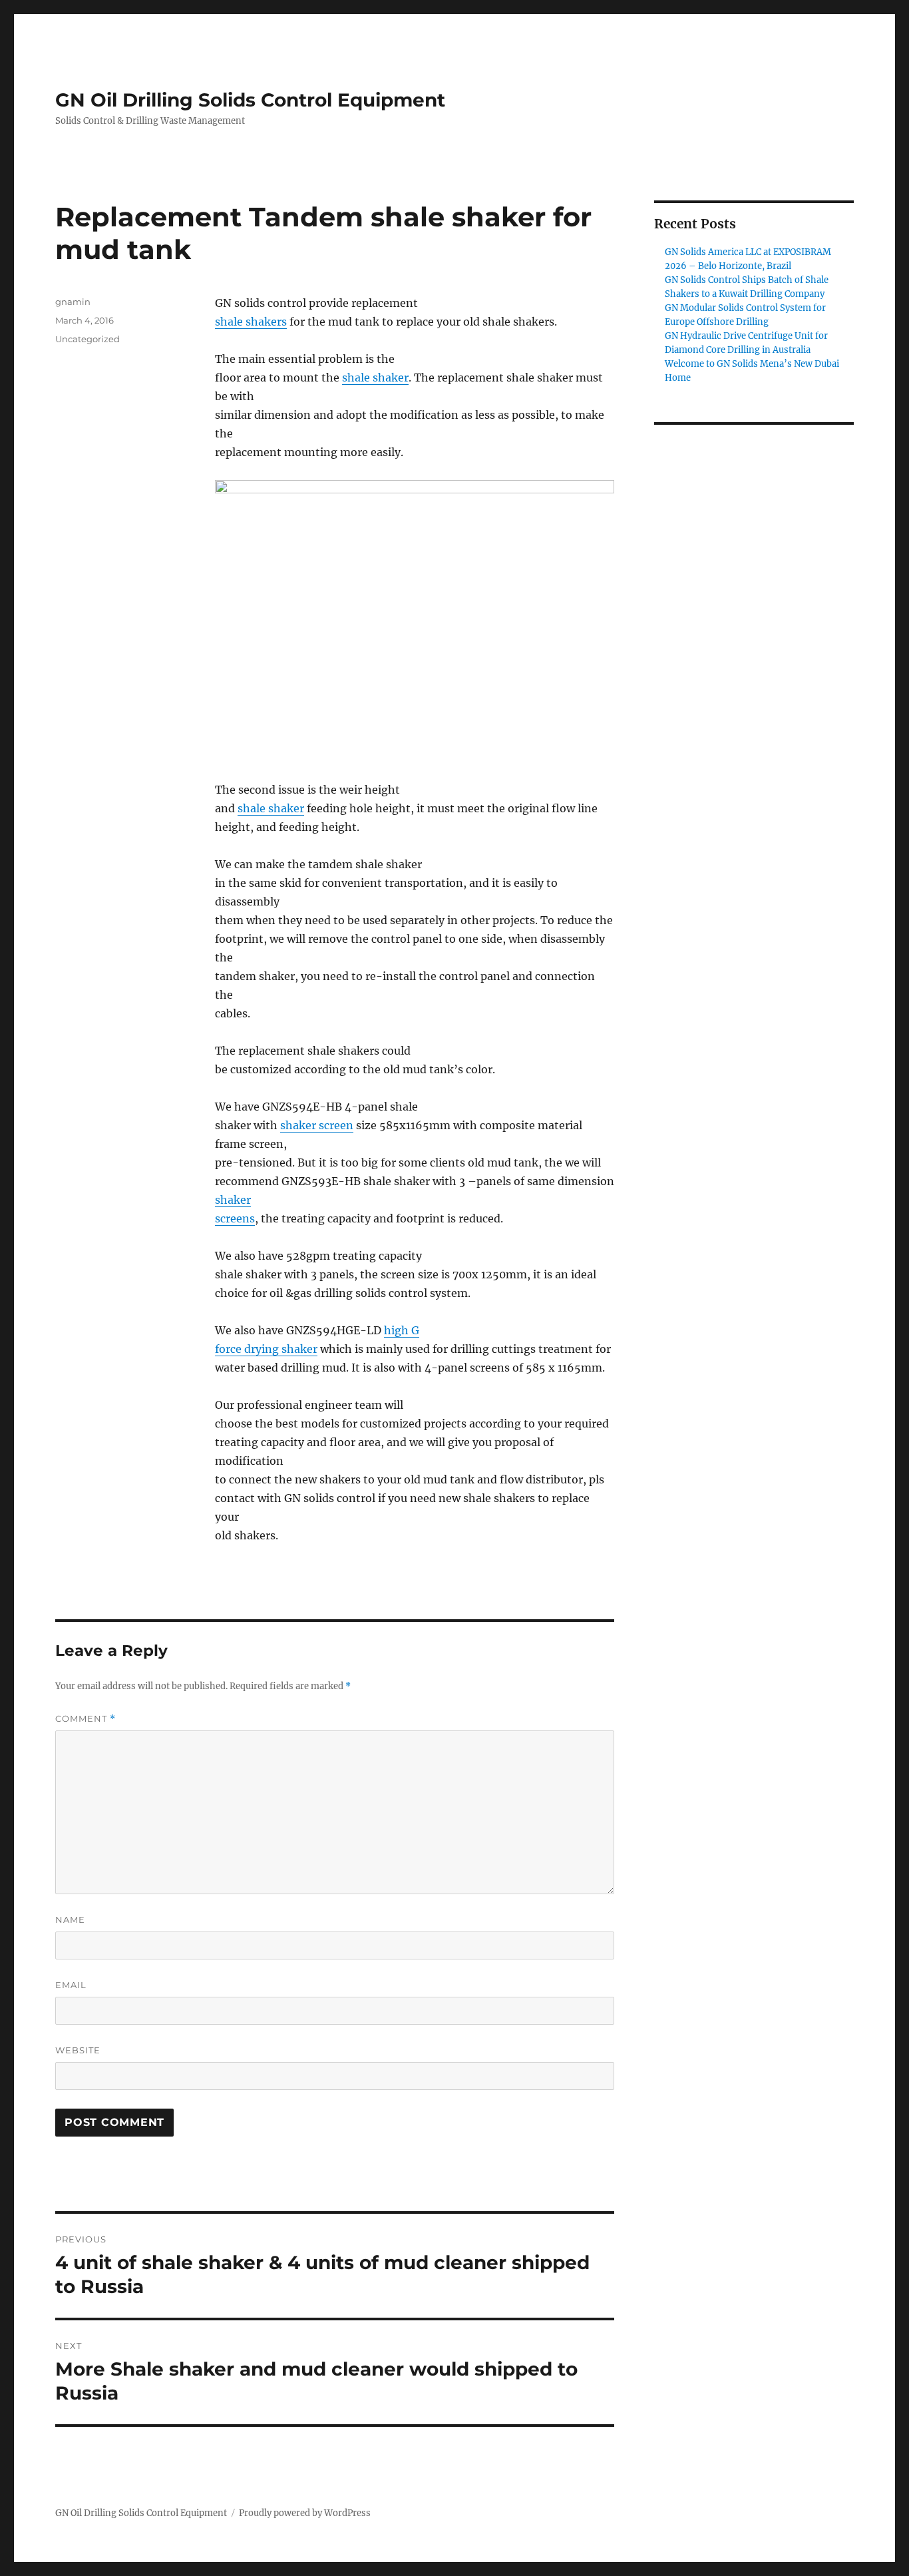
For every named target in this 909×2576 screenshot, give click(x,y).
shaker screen (317, 1125)
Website (78, 2050)
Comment (86, 1719)
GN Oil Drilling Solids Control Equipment (250, 100)
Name (70, 1920)
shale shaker (375, 378)
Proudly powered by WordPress (305, 2513)
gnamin (73, 302)
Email (71, 1985)
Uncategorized (88, 339)
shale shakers (251, 322)
